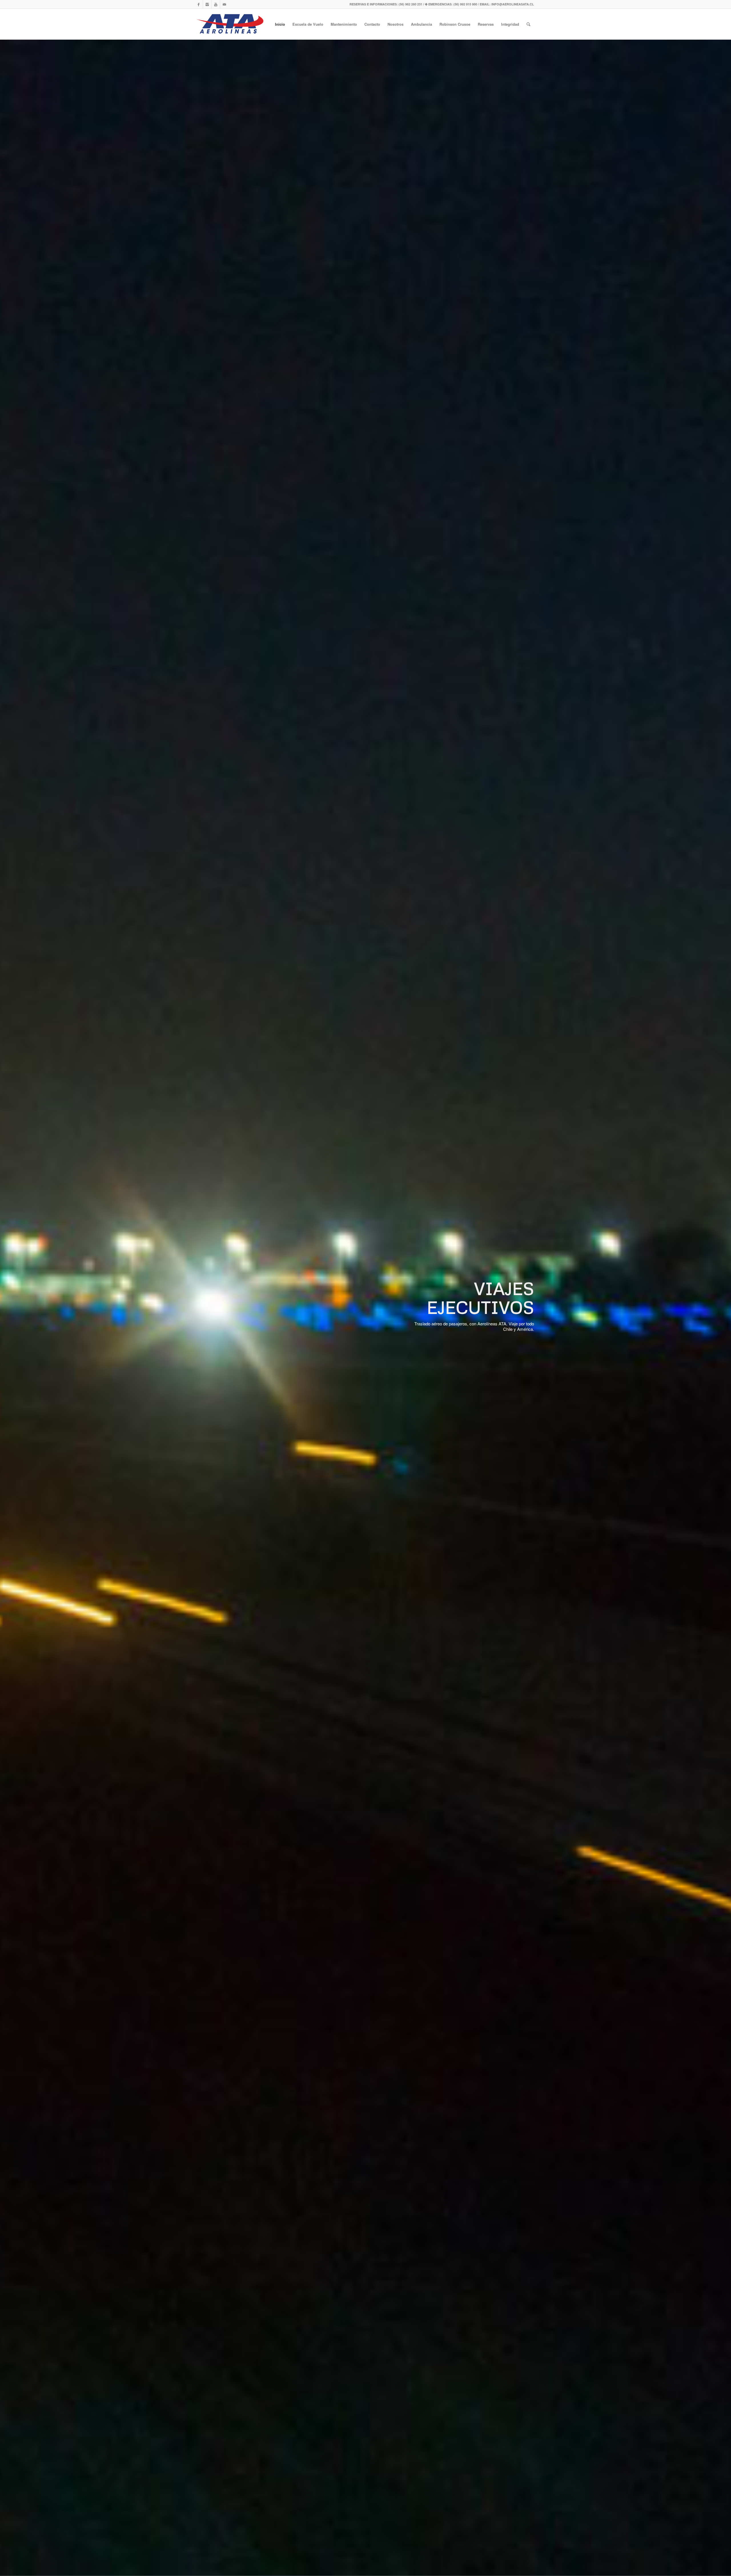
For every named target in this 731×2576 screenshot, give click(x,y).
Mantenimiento (344, 24)
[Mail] (224, 4)
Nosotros (395, 24)
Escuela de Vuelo (308, 24)
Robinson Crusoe (455, 24)
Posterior (718, 1307)
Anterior (13, 1307)
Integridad (510, 24)
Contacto (372, 24)
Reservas (486, 24)
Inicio (280, 24)
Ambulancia (421, 24)
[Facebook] (199, 4)
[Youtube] (216, 4)
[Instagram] (207, 4)
